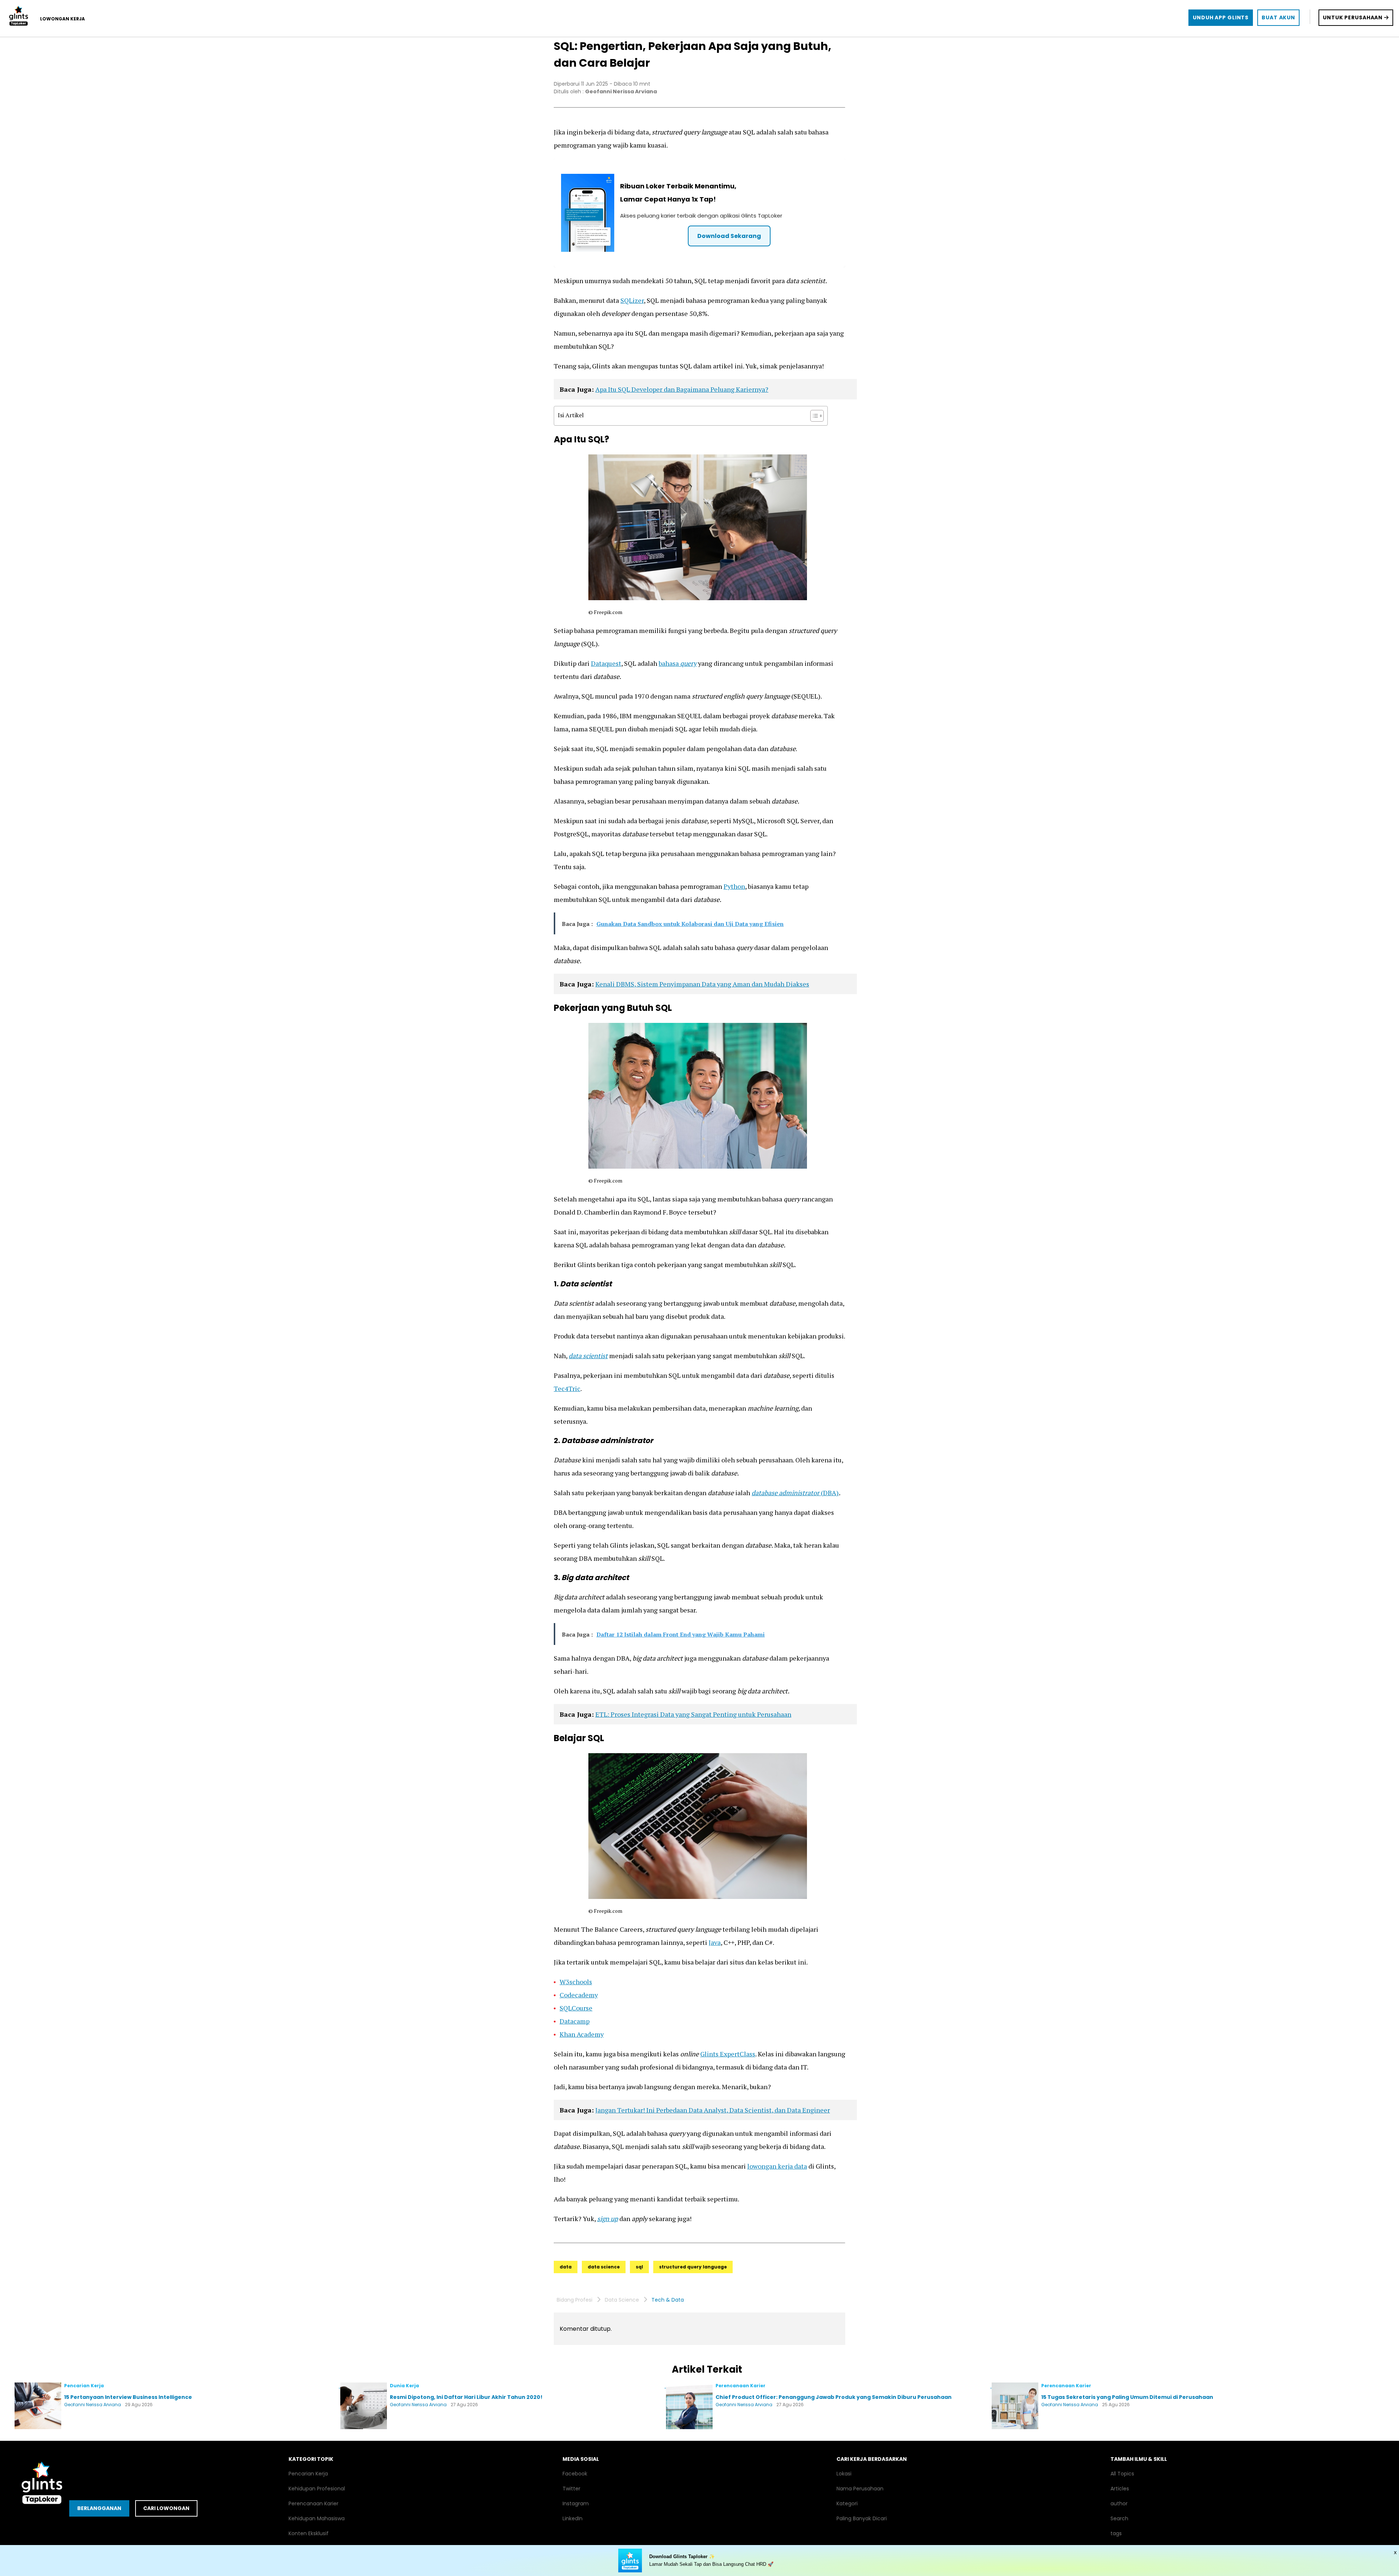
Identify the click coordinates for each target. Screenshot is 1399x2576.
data (566, 2267)
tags (1116, 2533)
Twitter (571, 2489)
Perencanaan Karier (313, 2503)
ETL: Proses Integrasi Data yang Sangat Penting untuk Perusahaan (693, 1714)
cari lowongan (166, 2508)
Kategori (847, 2503)
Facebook (575, 2474)
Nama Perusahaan (860, 2489)
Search (1119, 2518)
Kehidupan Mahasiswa (317, 2518)
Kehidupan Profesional (317, 2489)
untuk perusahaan (1353, 17)
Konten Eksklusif (309, 2533)
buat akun (1278, 17)
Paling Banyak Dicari (862, 2518)
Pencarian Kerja (308, 2474)
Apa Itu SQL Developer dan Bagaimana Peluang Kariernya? (682, 389)
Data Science (622, 2300)
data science (604, 2267)
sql (639, 2267)
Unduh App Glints (1221, 17)
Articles (1120, 2489)
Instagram (576, 2503)
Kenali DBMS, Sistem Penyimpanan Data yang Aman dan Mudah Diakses (702, 984)
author (1119, 2503)
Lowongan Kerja (62, 19)
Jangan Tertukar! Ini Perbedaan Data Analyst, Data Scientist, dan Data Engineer (713, 2110)
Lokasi (844, 2474)
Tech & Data (668, 2300)
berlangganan (99, 2508)
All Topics (1122, 2474)
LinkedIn (573, 2518)
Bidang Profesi (575, 2300)
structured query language (693, 2267)
